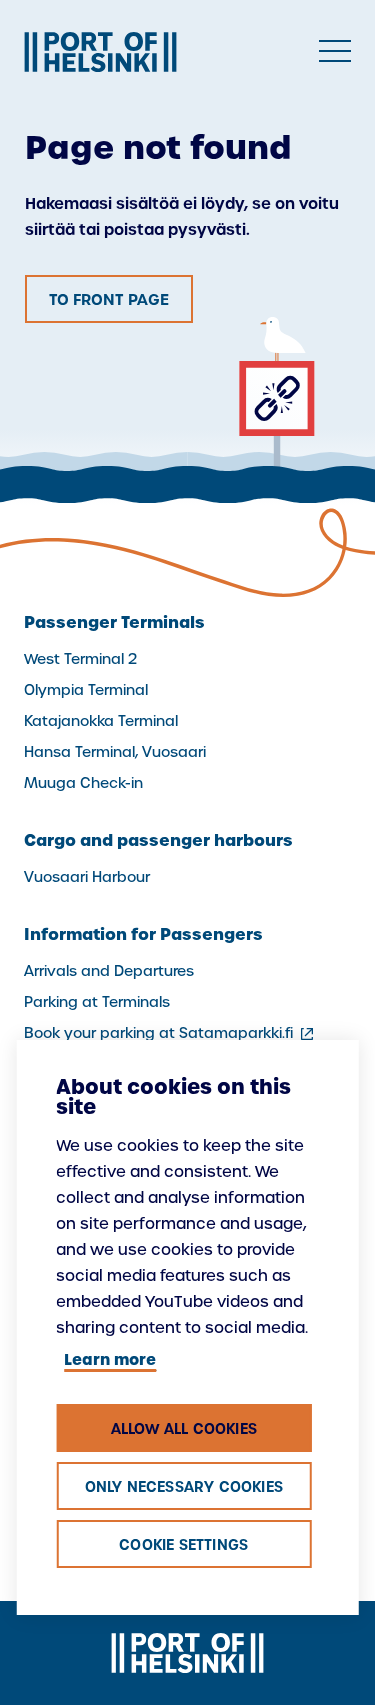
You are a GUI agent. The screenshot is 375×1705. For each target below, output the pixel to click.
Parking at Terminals (97, 1002)
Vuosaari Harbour (87, 877)
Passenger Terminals (114, 622)
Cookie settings (183, 1545)
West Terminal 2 (80, 659)
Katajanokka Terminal (101, 721)
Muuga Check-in (83, 783)
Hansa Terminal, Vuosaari (115, 752)
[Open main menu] (335, 52)
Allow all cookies (184, 1429)
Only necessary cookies (184, 1487)
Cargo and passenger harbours (158, 840)
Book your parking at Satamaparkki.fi (170, 1033)
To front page (109, 299)
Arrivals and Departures (109, 971)
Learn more (110, 1359)
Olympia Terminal (86, 690)
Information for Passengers (143, 934)
